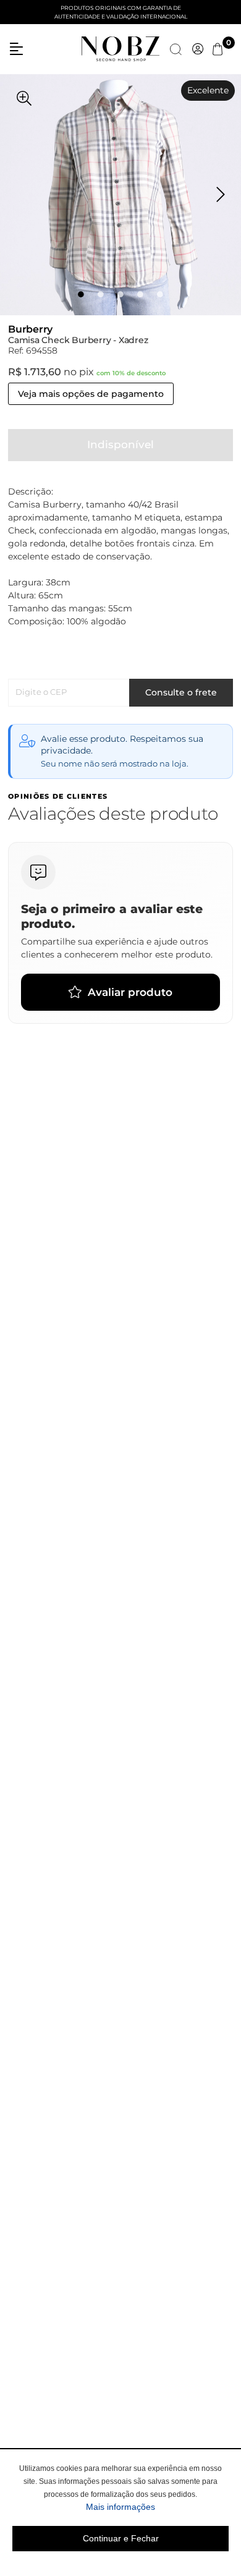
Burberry (30, 329)
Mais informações (157, 2506)
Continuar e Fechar (121, 2538)
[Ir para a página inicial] (120, 48)
